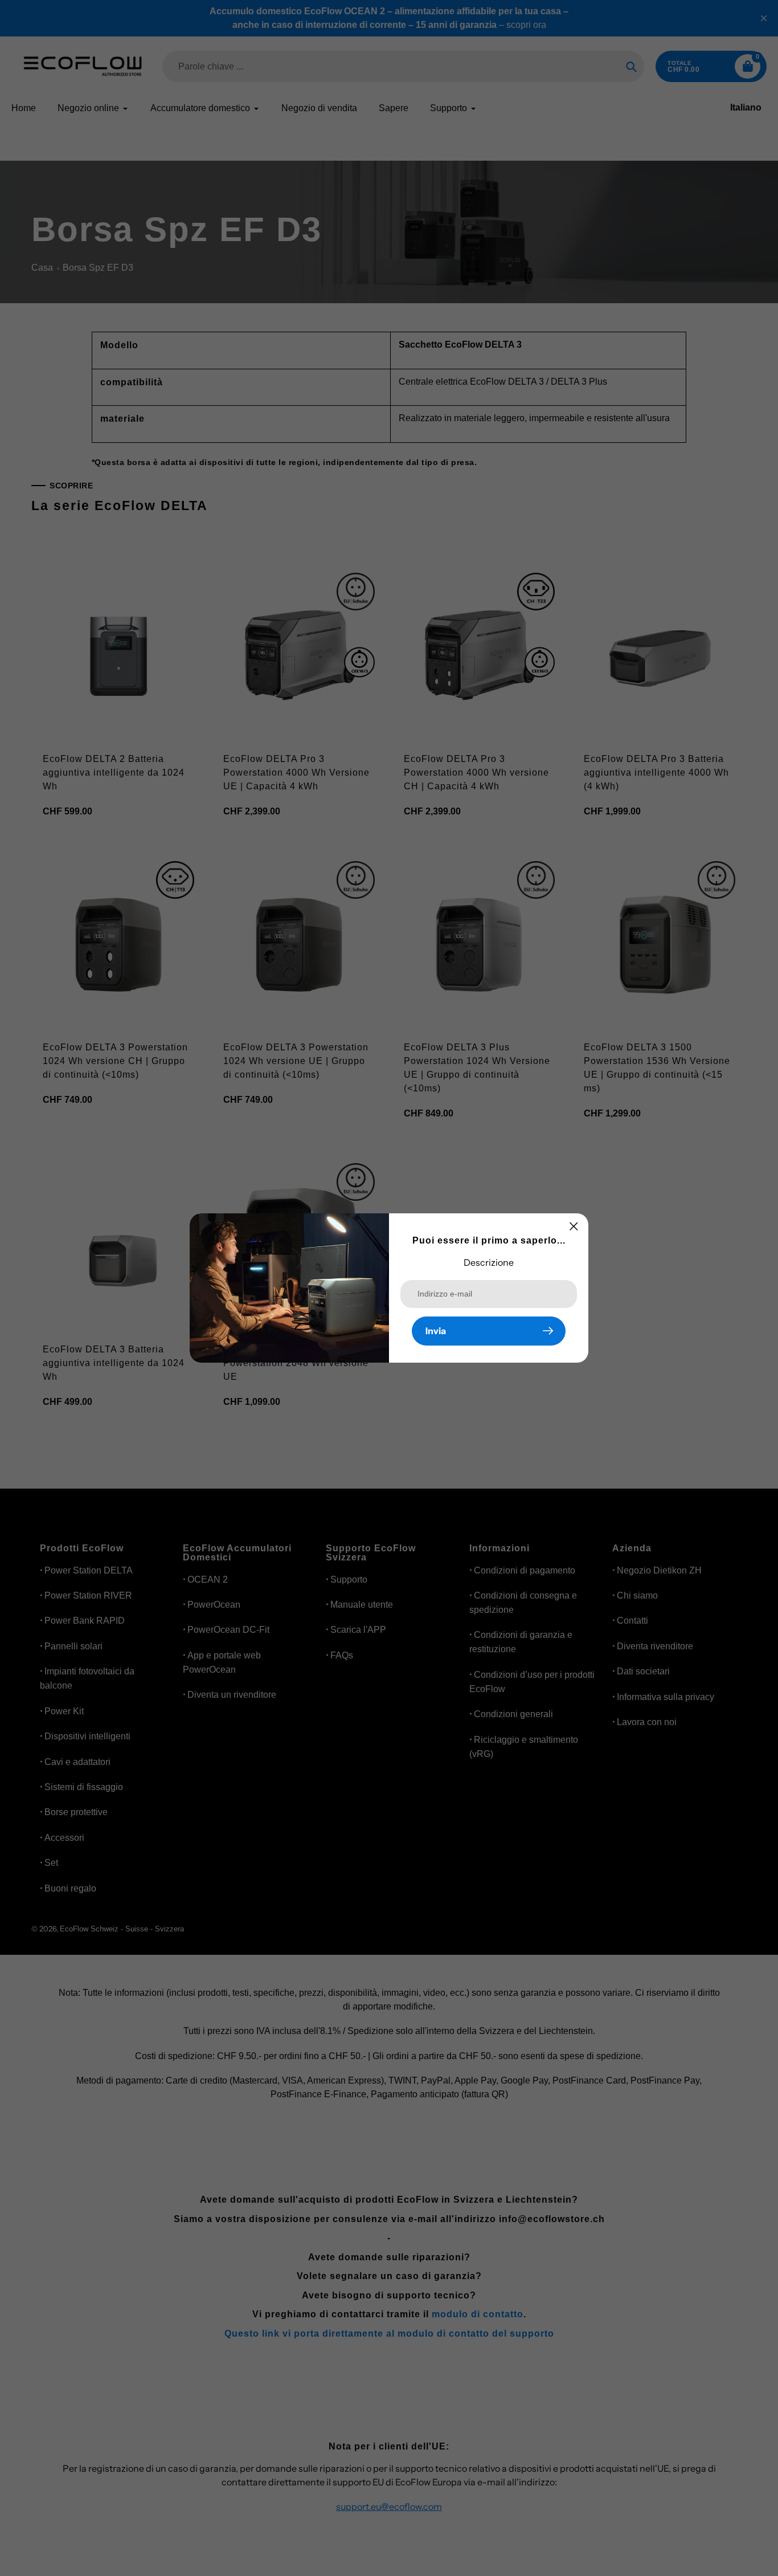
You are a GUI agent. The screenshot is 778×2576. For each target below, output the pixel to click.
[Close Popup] (574, 1226)
